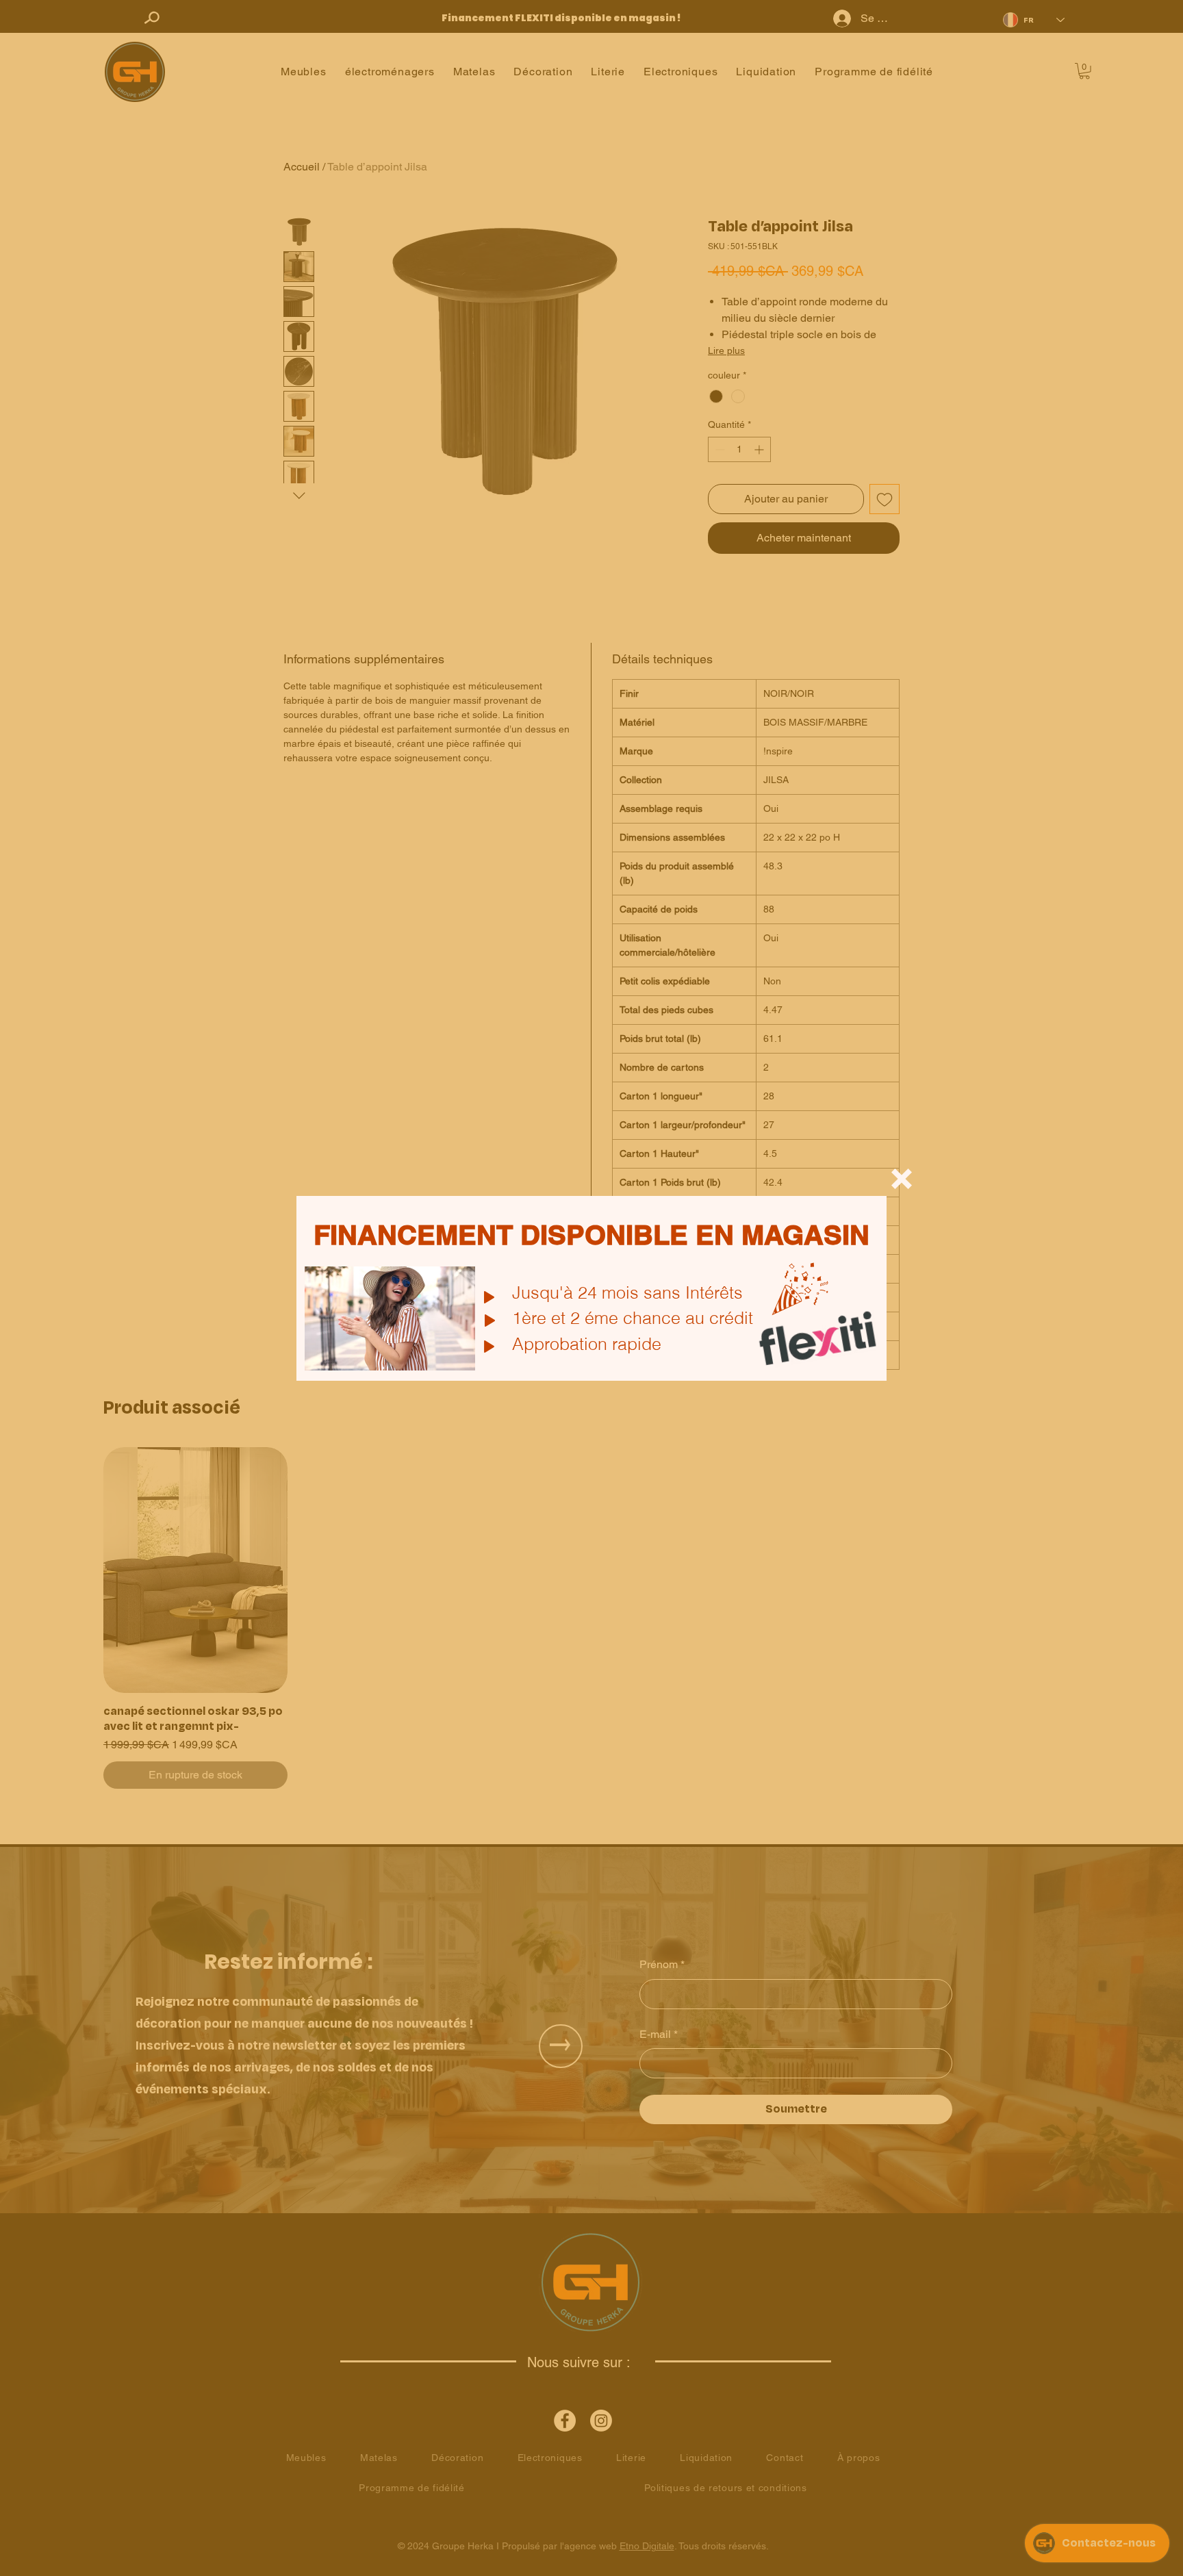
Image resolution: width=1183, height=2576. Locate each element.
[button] (902, 1179)
